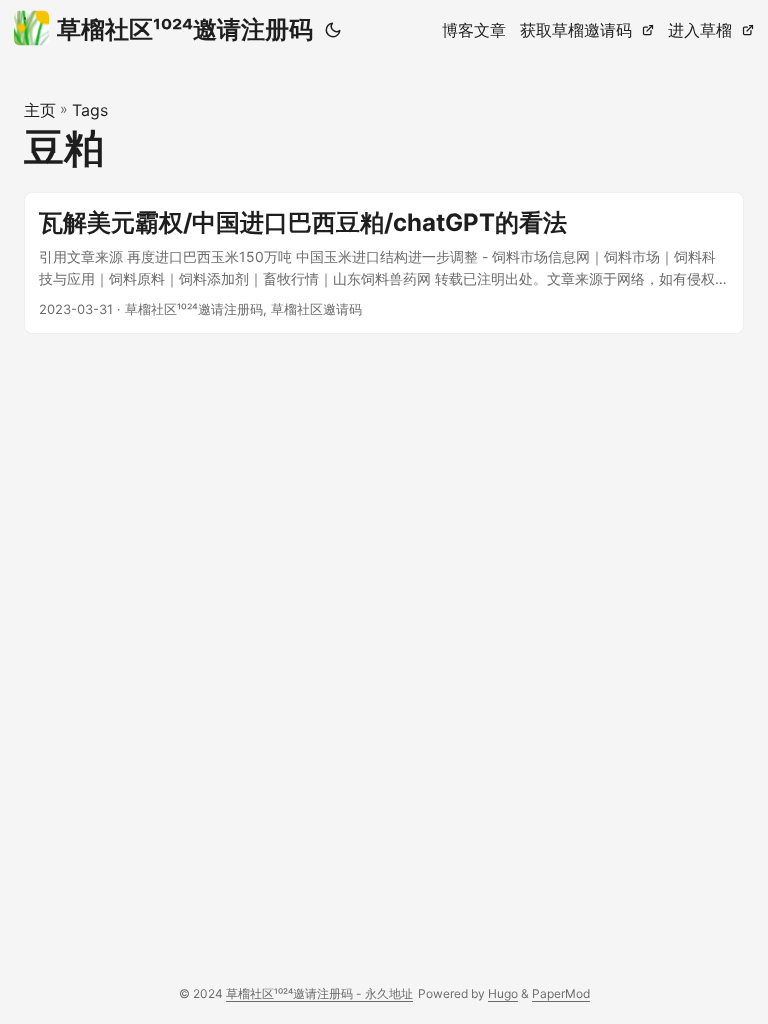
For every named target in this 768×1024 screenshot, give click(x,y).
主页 (40, 110)
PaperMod (561, 993)
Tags (90, 110)
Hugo (503, 993)
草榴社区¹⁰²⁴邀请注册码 (185, 29)
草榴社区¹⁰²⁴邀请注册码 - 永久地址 (319, 993)
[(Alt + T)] (333, 30)
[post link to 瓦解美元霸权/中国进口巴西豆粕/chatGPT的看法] (384, 263)
